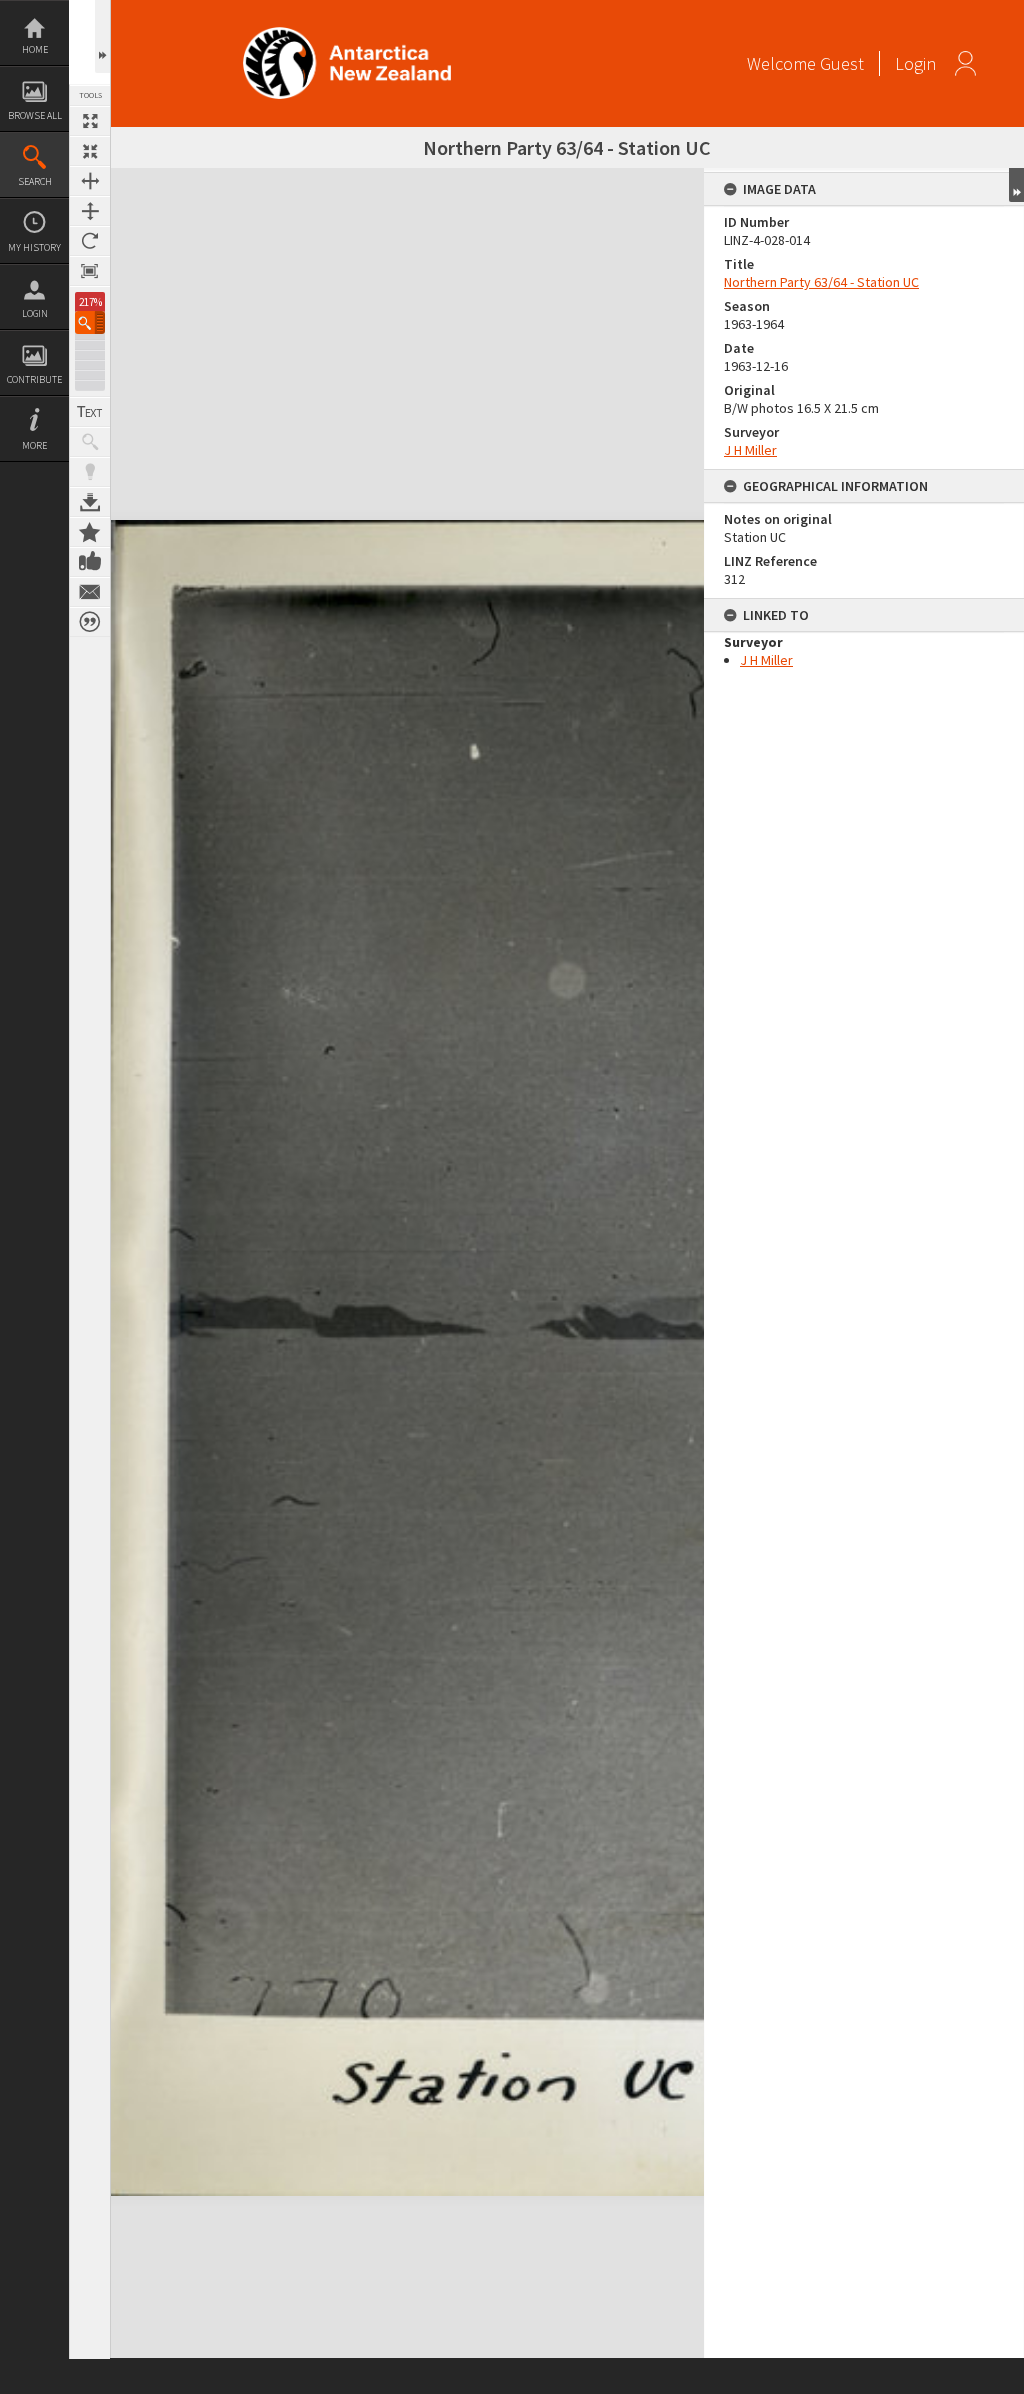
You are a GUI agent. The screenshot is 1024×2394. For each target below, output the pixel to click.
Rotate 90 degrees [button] (90, 241)
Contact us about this (90, 592)
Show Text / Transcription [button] (90, 412)
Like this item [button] (90, 562)
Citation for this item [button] (90, 622)
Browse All (35, 115)
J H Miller (750, 450)
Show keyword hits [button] (90, 442)
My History (34, 247)
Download (90, 502)
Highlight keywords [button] (90, 472)
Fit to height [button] (90, 211)
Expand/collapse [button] (1016, 185)
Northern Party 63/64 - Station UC (821, 282)
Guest (842, 63)
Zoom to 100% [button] (90, 271)
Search (35, 181)
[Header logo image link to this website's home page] (347, 33)
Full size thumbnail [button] (90, 121)
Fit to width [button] (90, 181)
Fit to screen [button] (90, 151)
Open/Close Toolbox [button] (102, 36)
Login (35, 313)
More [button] (34, 445)
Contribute (34, 379)
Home (35, 49)
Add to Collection (90, 532)
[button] (90, 322)
